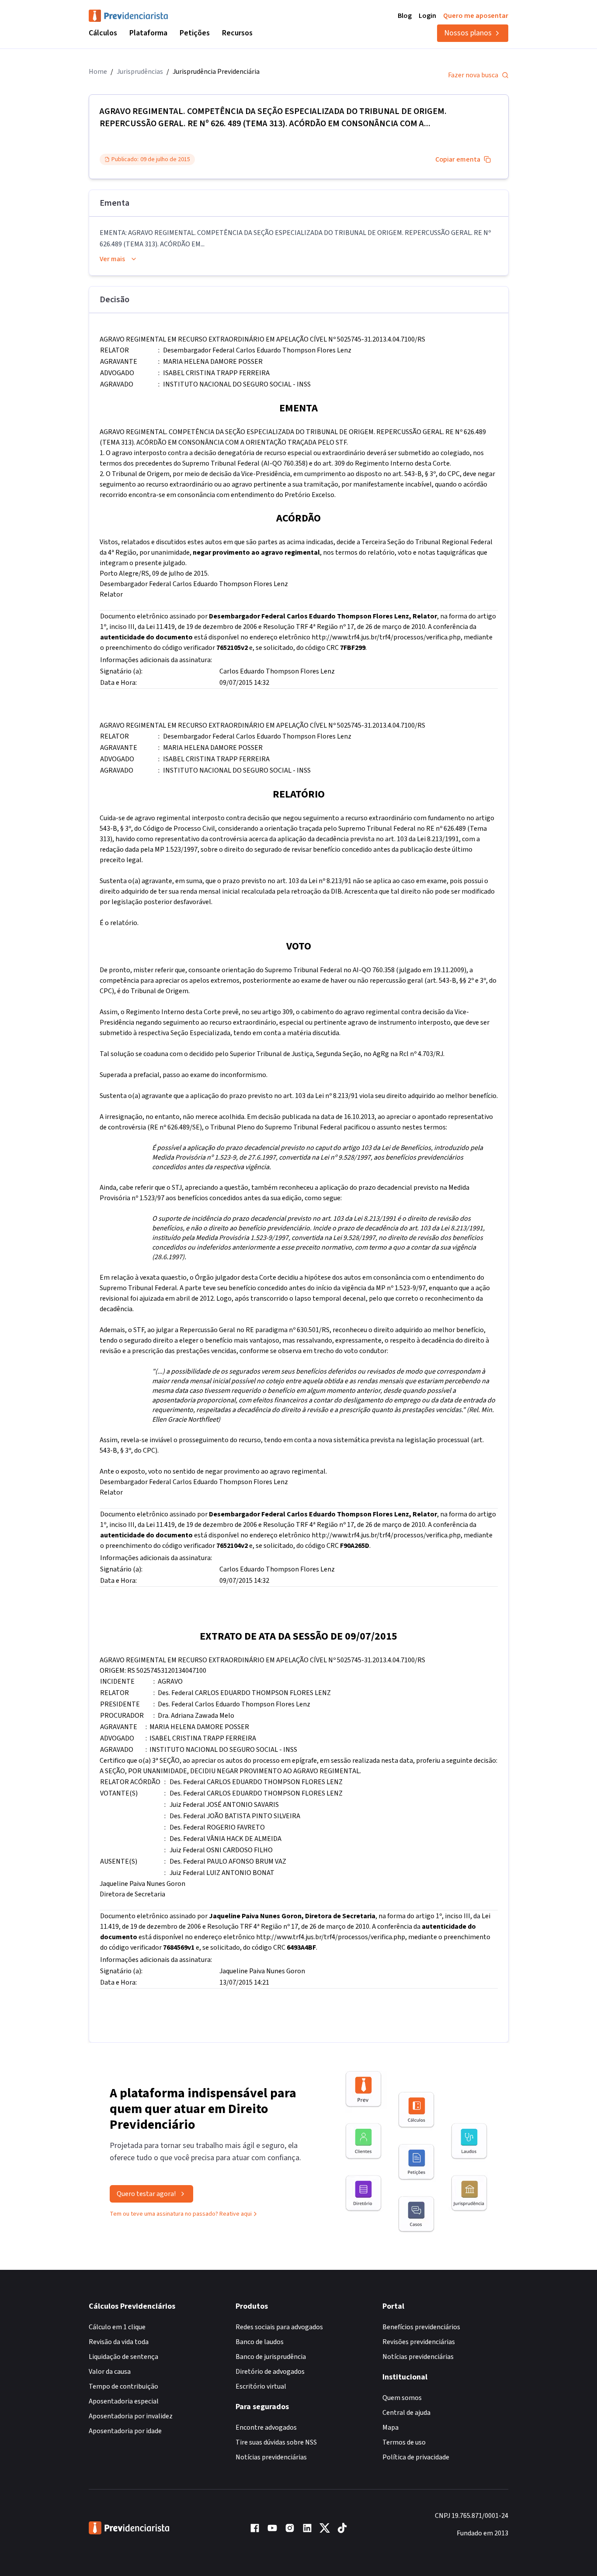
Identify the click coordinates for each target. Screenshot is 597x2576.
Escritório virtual (261, 2386)
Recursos (237, 33)
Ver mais (112, 259)
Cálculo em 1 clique (117, 2327)
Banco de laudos (260, 2342)
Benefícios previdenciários (421, 2327)
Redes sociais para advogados (279, 2327)
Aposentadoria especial (124, 2401)
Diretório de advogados (270, 2372)
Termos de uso (404, 2442)
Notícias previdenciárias (271, 2457)
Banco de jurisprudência (271, 2357)
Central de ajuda (406, 2413)
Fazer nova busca (473, 75)
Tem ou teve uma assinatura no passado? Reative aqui (181, 2214)
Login (427, 16)
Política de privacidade (416, 2457)
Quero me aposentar (476, 16)
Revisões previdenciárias (419, 2342)
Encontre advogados (266, 2428)
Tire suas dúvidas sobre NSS (276, 2442)
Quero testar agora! (146, 2194)
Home (98, 72)
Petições (195, 33)
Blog (405, 16)
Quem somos (402, 2398)
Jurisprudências (140, 72)
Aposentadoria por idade (125, 2431)
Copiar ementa (458, 159)
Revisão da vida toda (119, 2342)
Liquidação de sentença (123, 2357)
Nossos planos (468, 33)
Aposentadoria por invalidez (131, 2416)
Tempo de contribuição (123, 2386)
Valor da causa (110, 2372)
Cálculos (103, 33)
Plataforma (148, 33)
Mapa (390, 2428)
